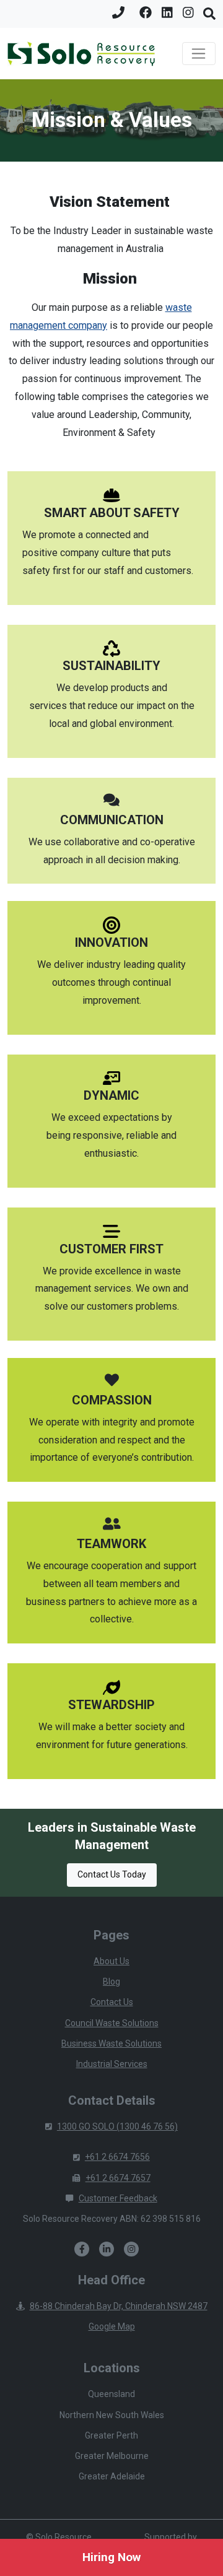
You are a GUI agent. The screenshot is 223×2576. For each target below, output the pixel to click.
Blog (111, 1982)
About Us (111, 1961)
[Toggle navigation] (199, 54)
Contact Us (112, 2002)
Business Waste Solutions (111, 2043)
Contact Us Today (112, 1874)
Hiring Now (111, 2557)
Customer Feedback (118, 2198)
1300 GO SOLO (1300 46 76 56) (117, 2126)
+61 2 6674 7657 (118, 2178)
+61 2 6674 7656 (117, 2157)
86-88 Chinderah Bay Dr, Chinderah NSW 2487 (119, 2306)
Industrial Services (112, 2064)
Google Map (112, 2326)
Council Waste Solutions (112, 2023)
